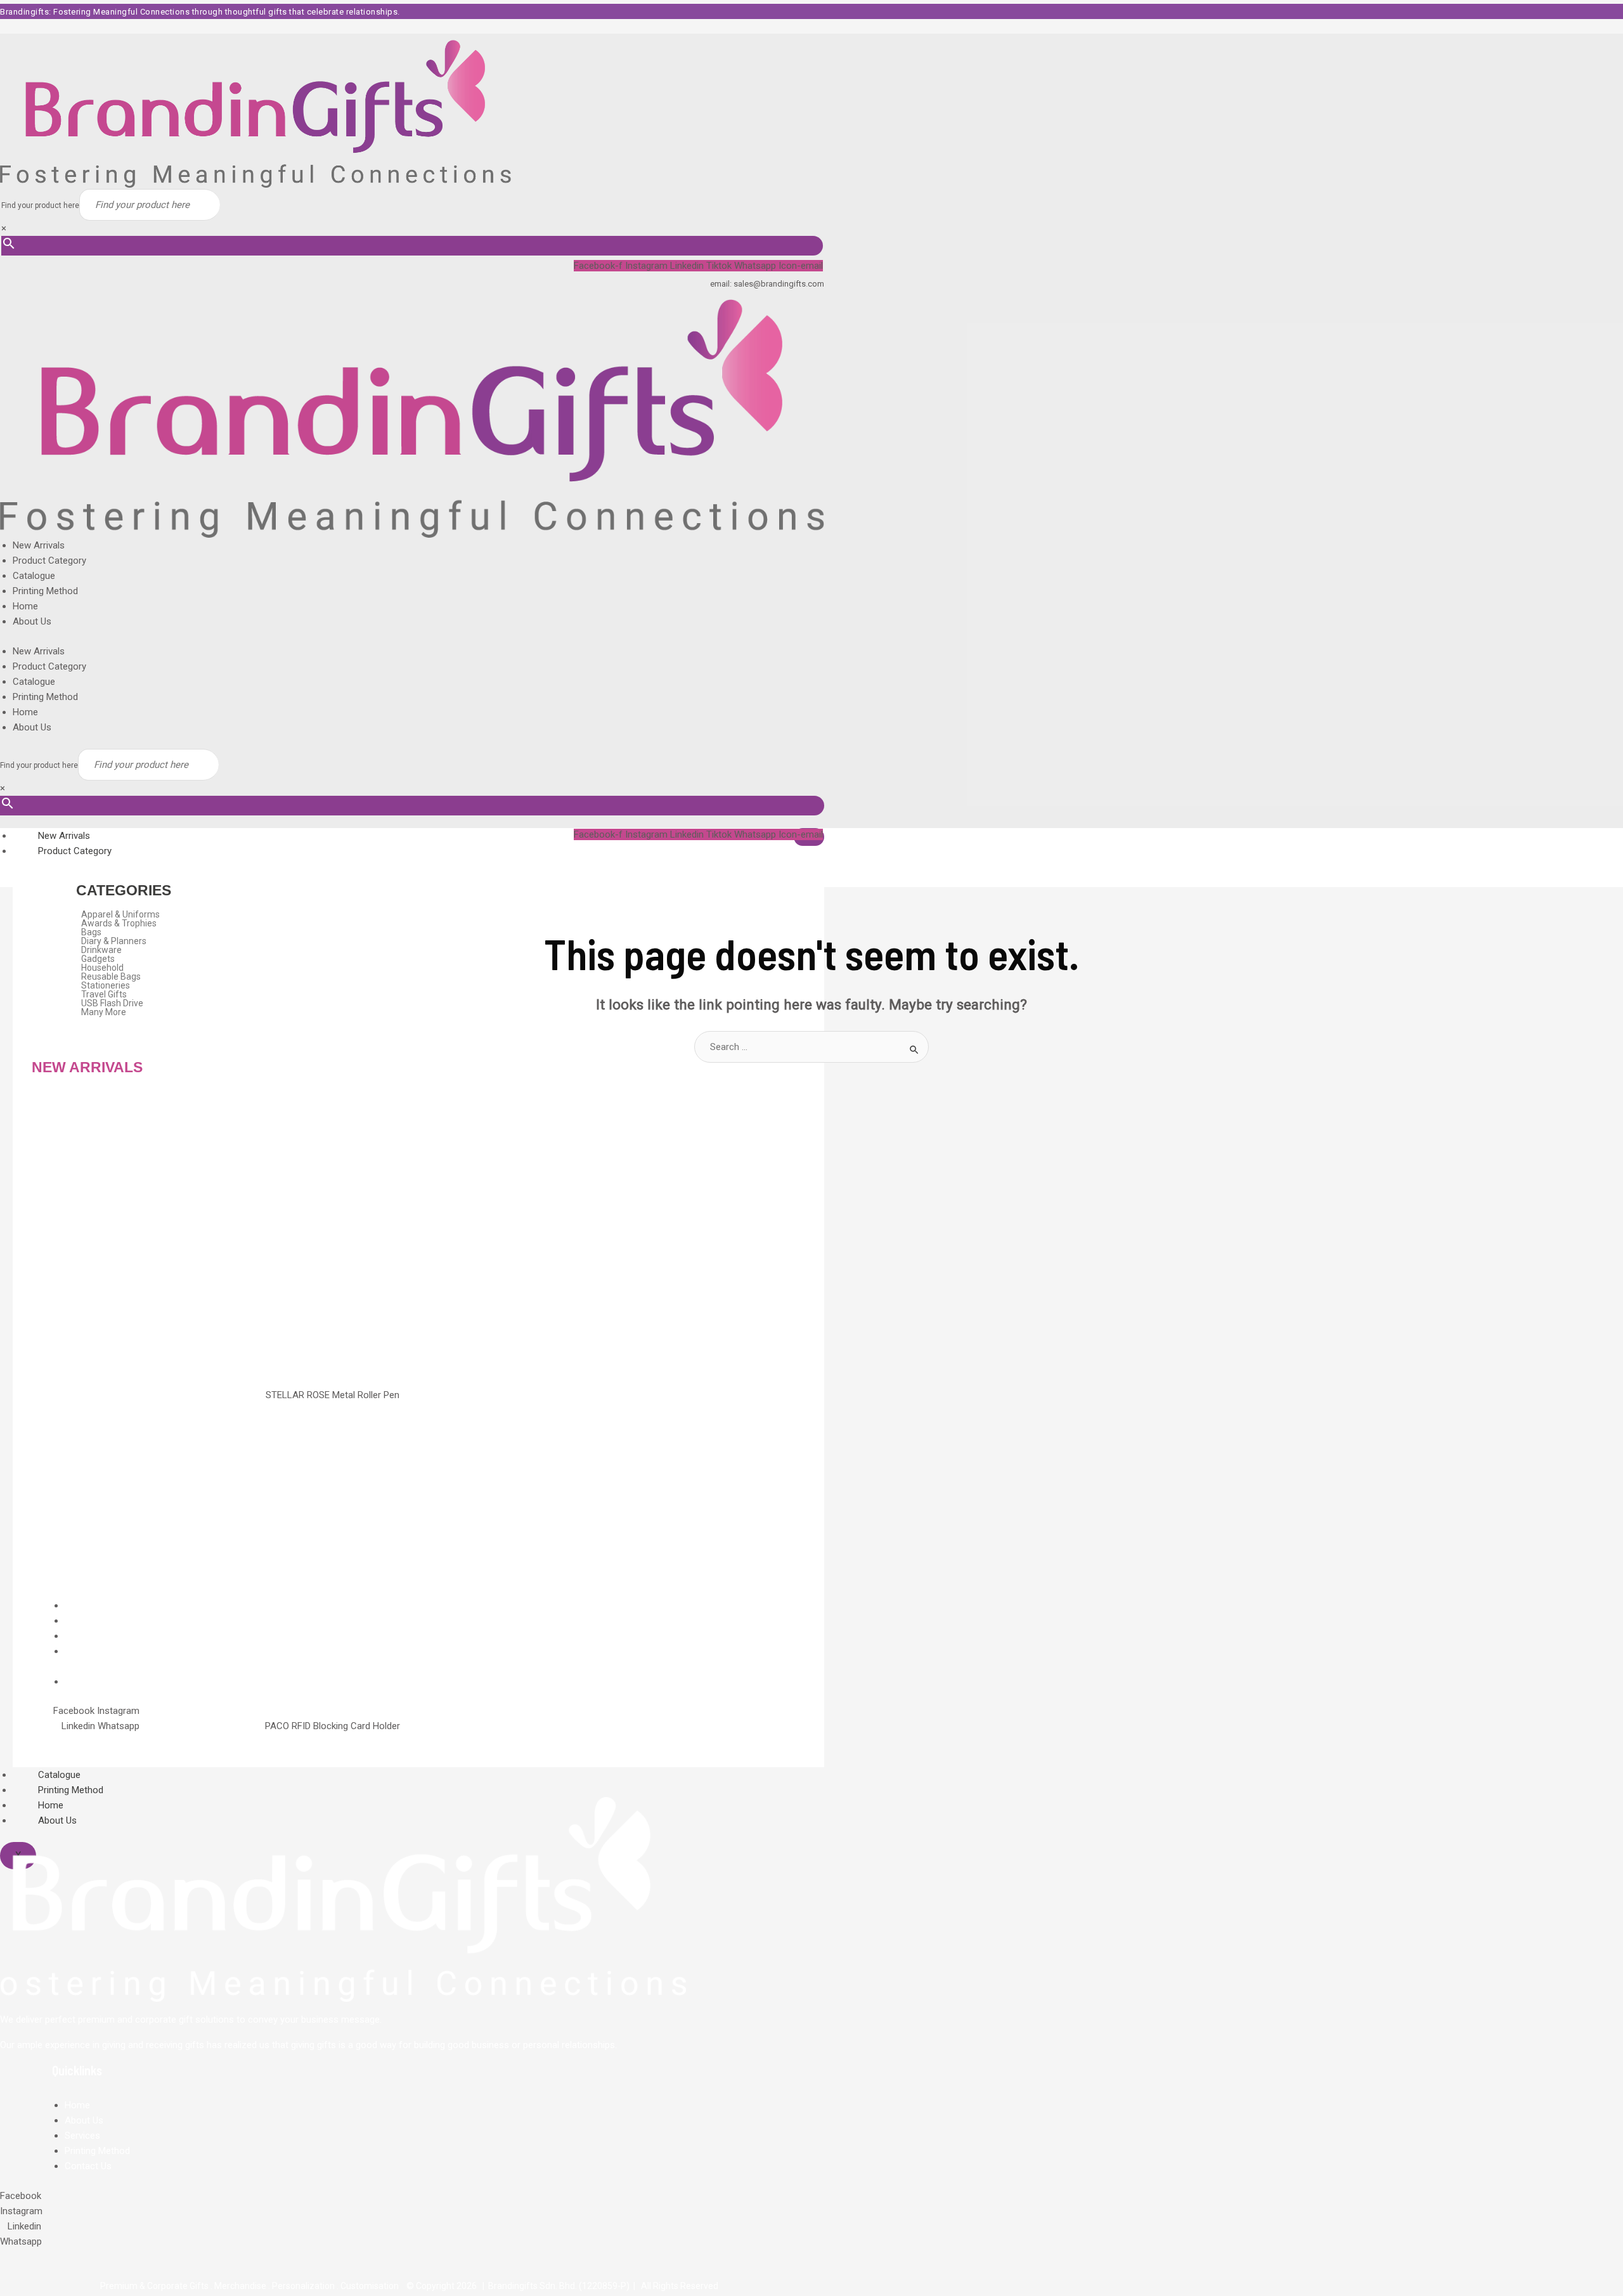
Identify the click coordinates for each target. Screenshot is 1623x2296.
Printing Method (45, 591)
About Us (32, 621)
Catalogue (34, 576)
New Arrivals (39, 545)
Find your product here (40, 205)
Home (25, 606)
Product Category (49, 561)
